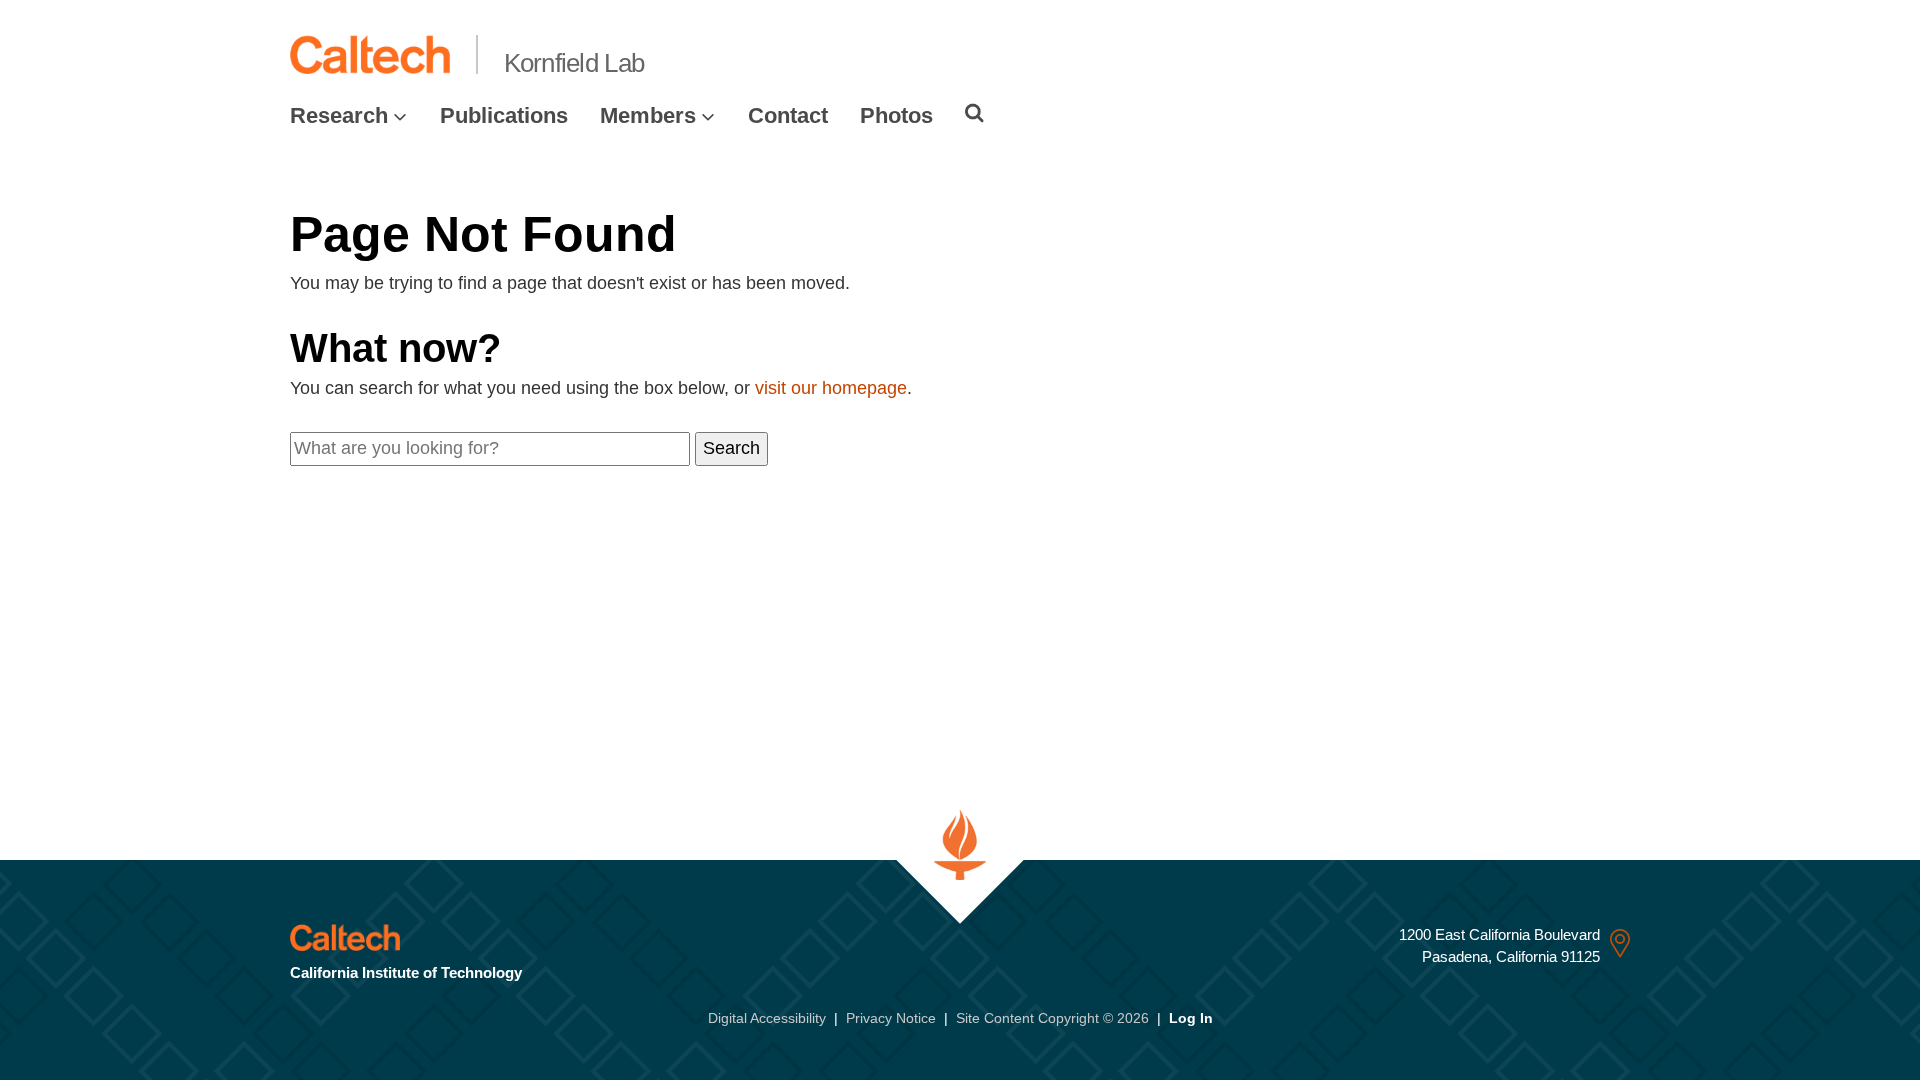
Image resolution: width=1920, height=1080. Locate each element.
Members (648, 115)
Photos (896, 115)
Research (339, 115)
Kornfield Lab (574, 63)
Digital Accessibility (767, 1018)
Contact (788, 115)
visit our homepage (831, 388)
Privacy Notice (891, 1018)
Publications (504, 115)
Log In (1191, 1018)
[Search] (974, 113)
